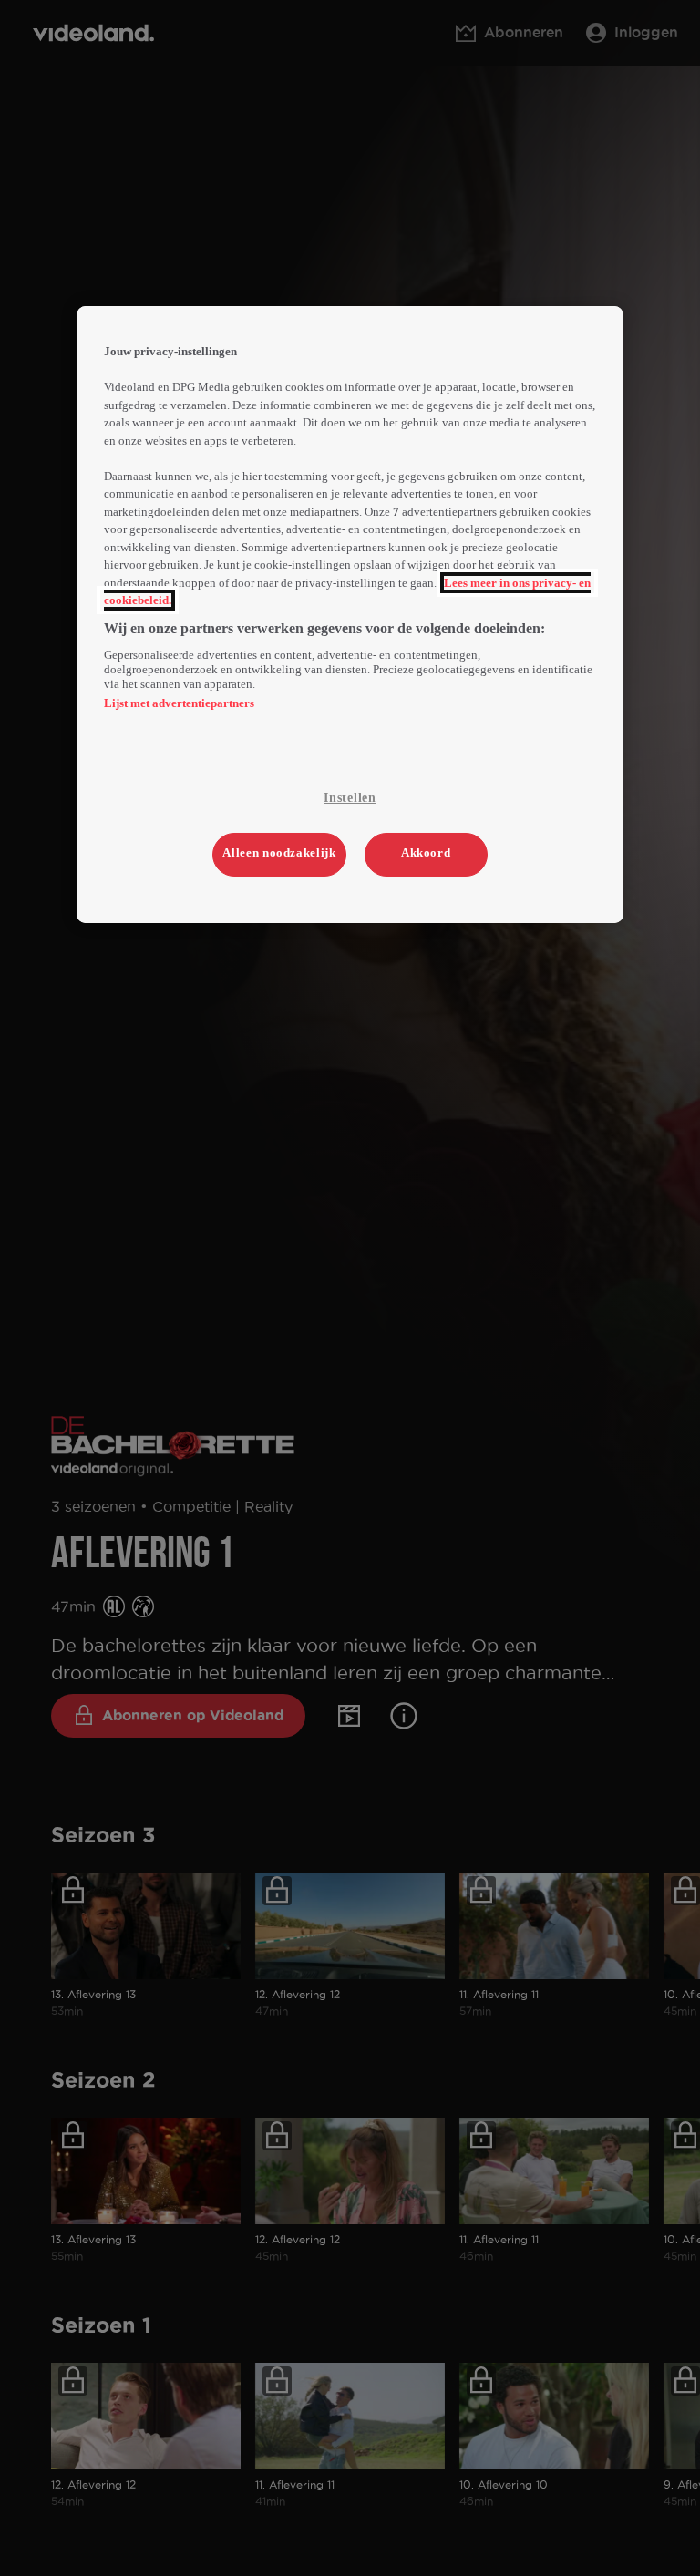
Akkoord (426, 852)
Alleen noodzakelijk (279, 852)
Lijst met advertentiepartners (179, 703)
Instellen (350, 798)
